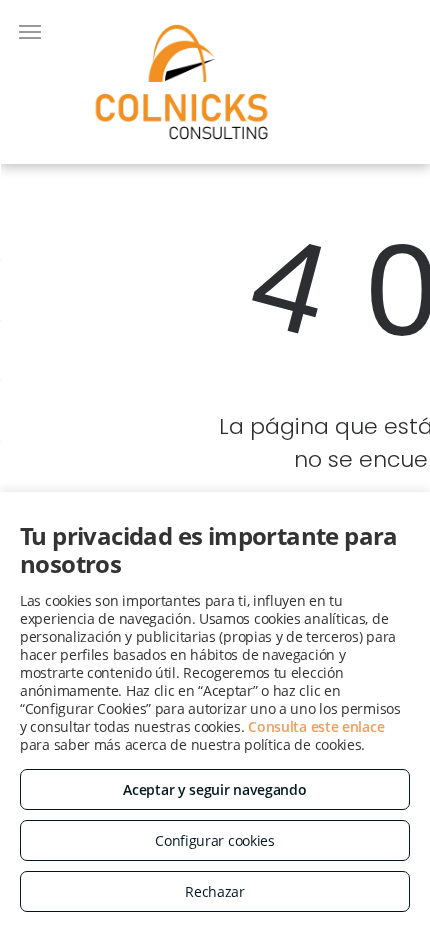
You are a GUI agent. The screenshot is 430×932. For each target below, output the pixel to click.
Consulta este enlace (316, 726)
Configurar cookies (215, 840)
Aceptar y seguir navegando (214, 789)
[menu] (30, 32)
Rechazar (215, 891)
